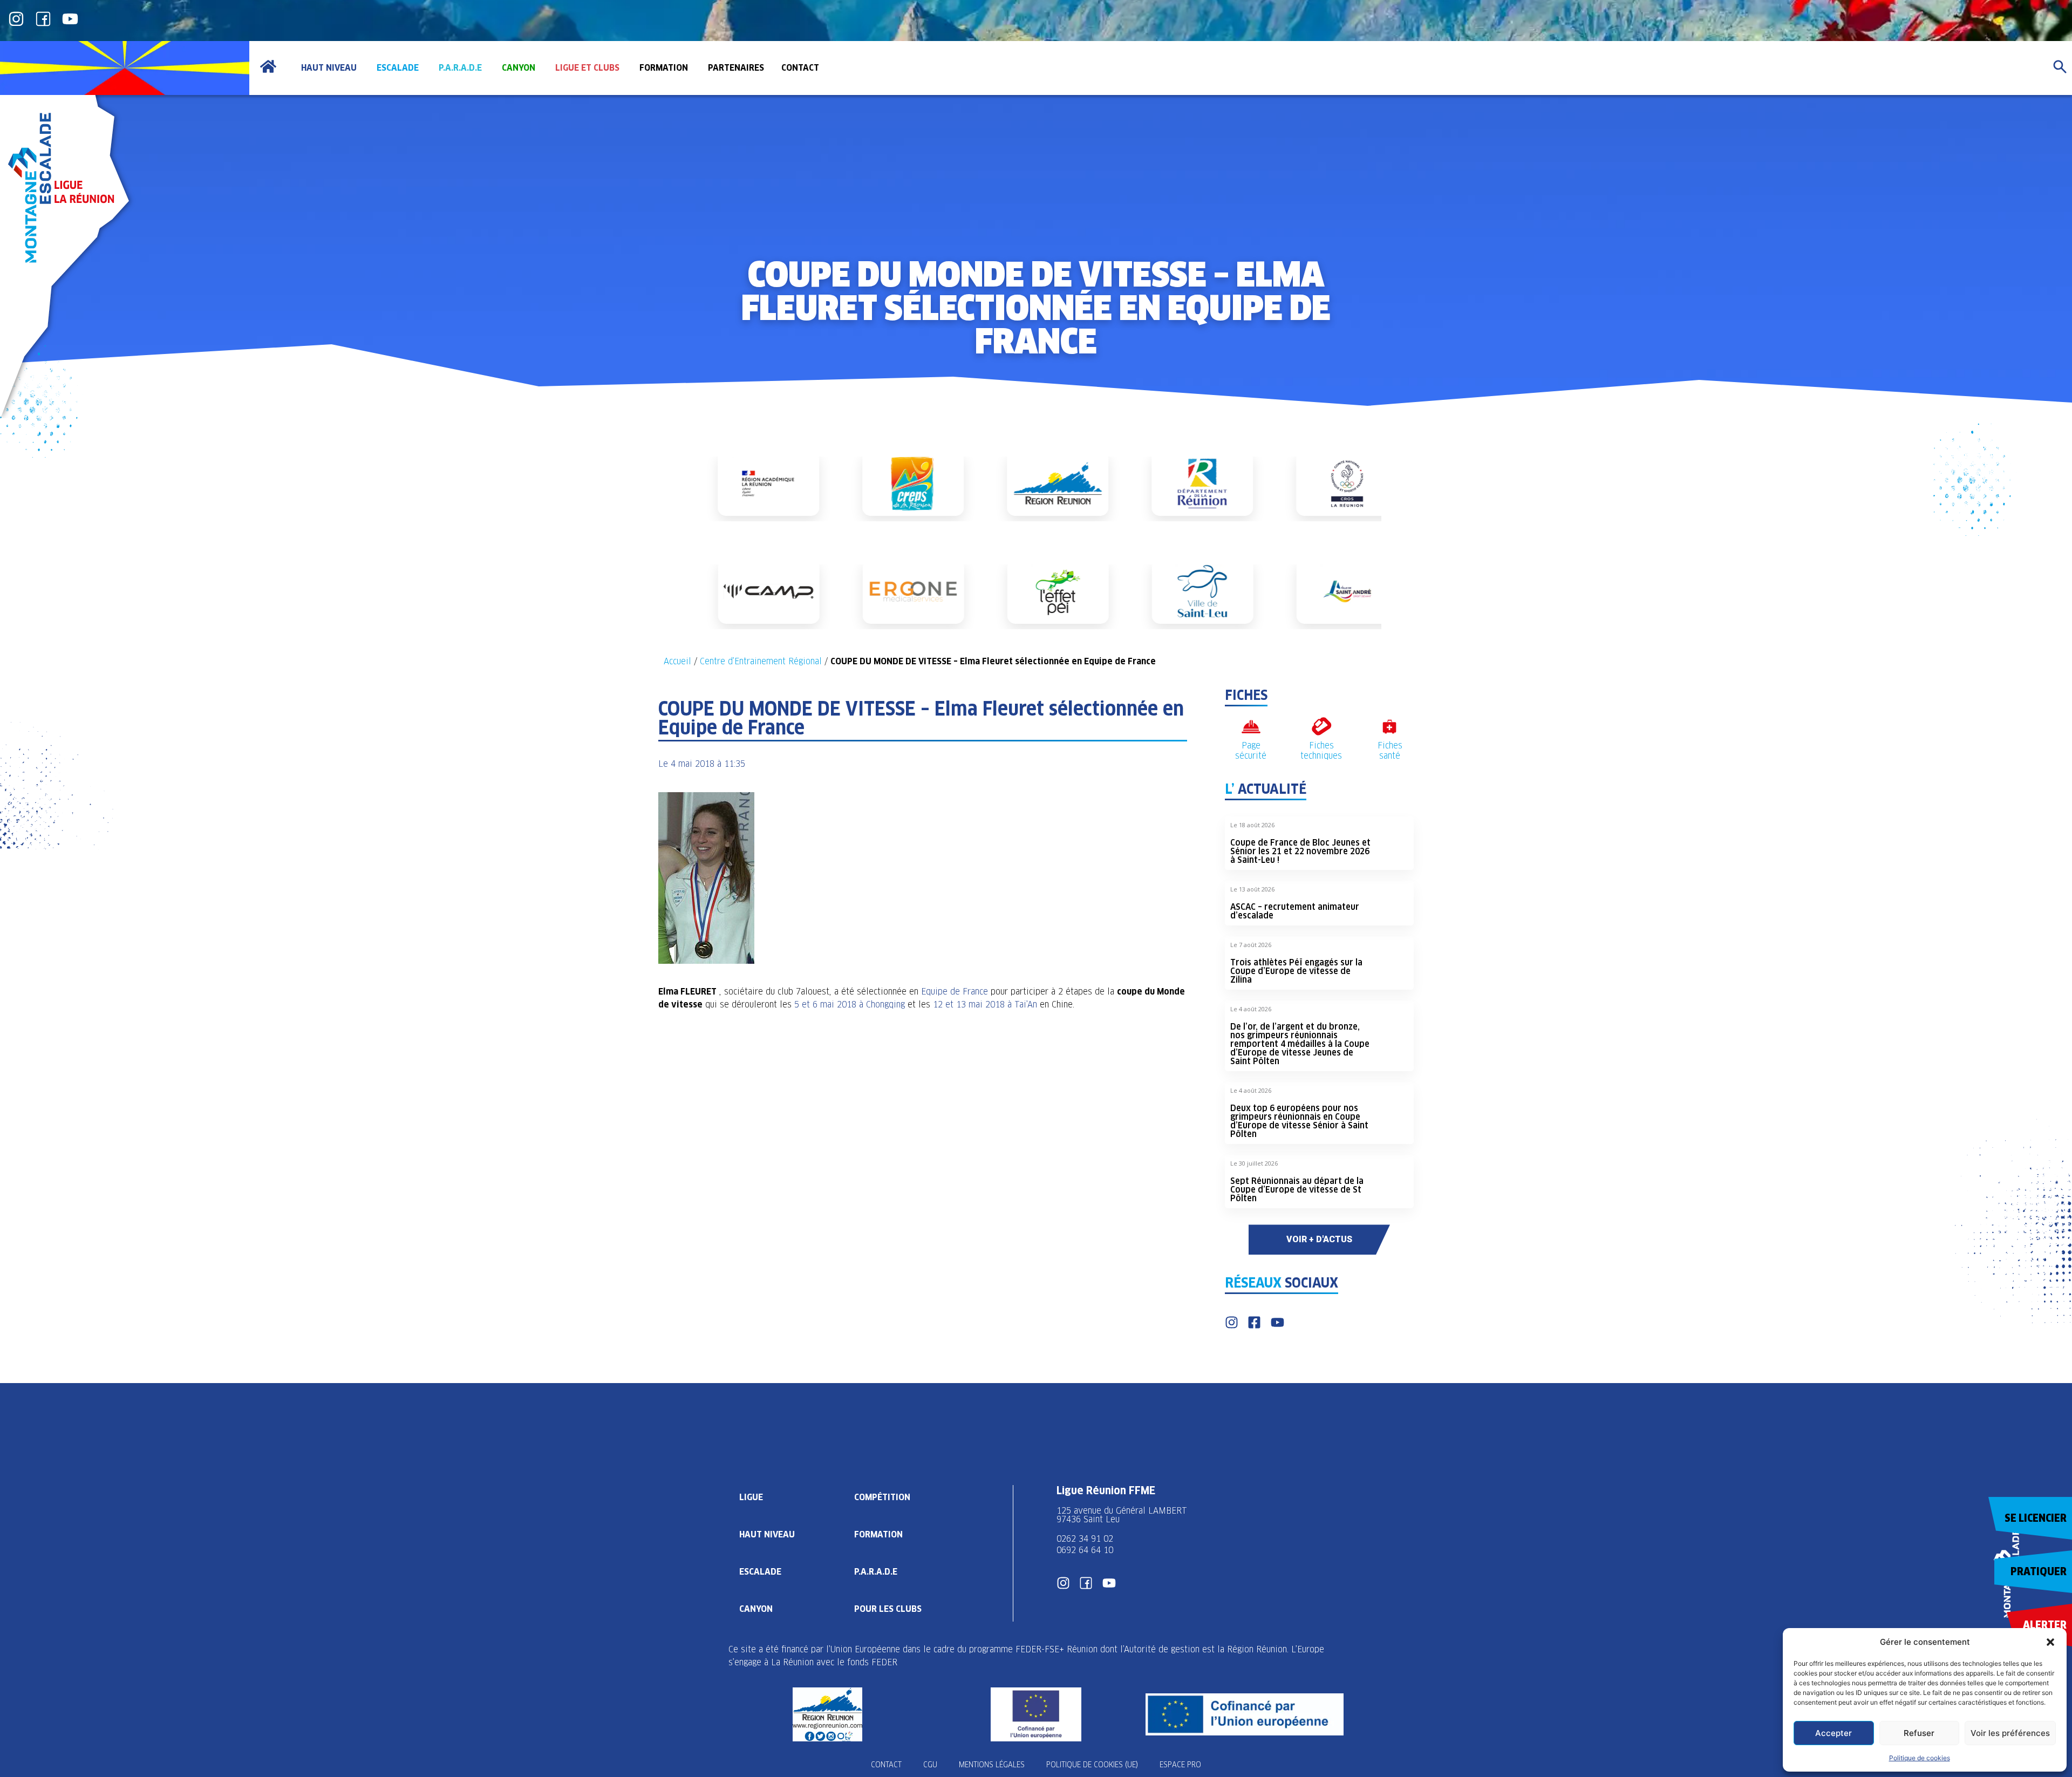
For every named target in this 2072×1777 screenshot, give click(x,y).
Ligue (751, 1497)
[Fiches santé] (1390, 727)
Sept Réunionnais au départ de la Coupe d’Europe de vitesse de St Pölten (1297, 1190)
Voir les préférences (2010, 1733)
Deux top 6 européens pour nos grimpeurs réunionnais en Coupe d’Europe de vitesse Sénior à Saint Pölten (1299, 1121)
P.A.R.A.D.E (876, 1572)
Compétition (882, 1497)
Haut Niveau (767, 1534)
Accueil (677, 661)
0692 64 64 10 (1085, 1550)
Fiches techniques (1321, 751)
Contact (886, 1765)
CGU (930, 1765)
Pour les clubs (888, 1609)
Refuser (1919, 1733)
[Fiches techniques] (1321, 727)
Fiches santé (1390, 751)
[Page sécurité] (1251, 727)
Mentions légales (992, 1765)
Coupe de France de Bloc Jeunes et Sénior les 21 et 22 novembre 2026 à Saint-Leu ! (1300, 851)
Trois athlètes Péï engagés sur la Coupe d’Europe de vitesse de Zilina (1296, 971)
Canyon (756, 1609)
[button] (2050, 1642)
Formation (878, 1534)
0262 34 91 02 (1085, 1539)
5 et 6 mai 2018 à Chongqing (850, 1005)
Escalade (760, 1572)
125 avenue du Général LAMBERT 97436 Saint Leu (1123, 1515)
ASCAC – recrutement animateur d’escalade (1295, 911)
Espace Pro (1180, 1765)
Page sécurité (1251, 751)
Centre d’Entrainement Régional (761, 661)
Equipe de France (955, 992)
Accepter (1834, 1733)
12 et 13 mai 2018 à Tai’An (985, 1005)
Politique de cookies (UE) (1092, 1765)
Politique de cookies (1920, 1758)
